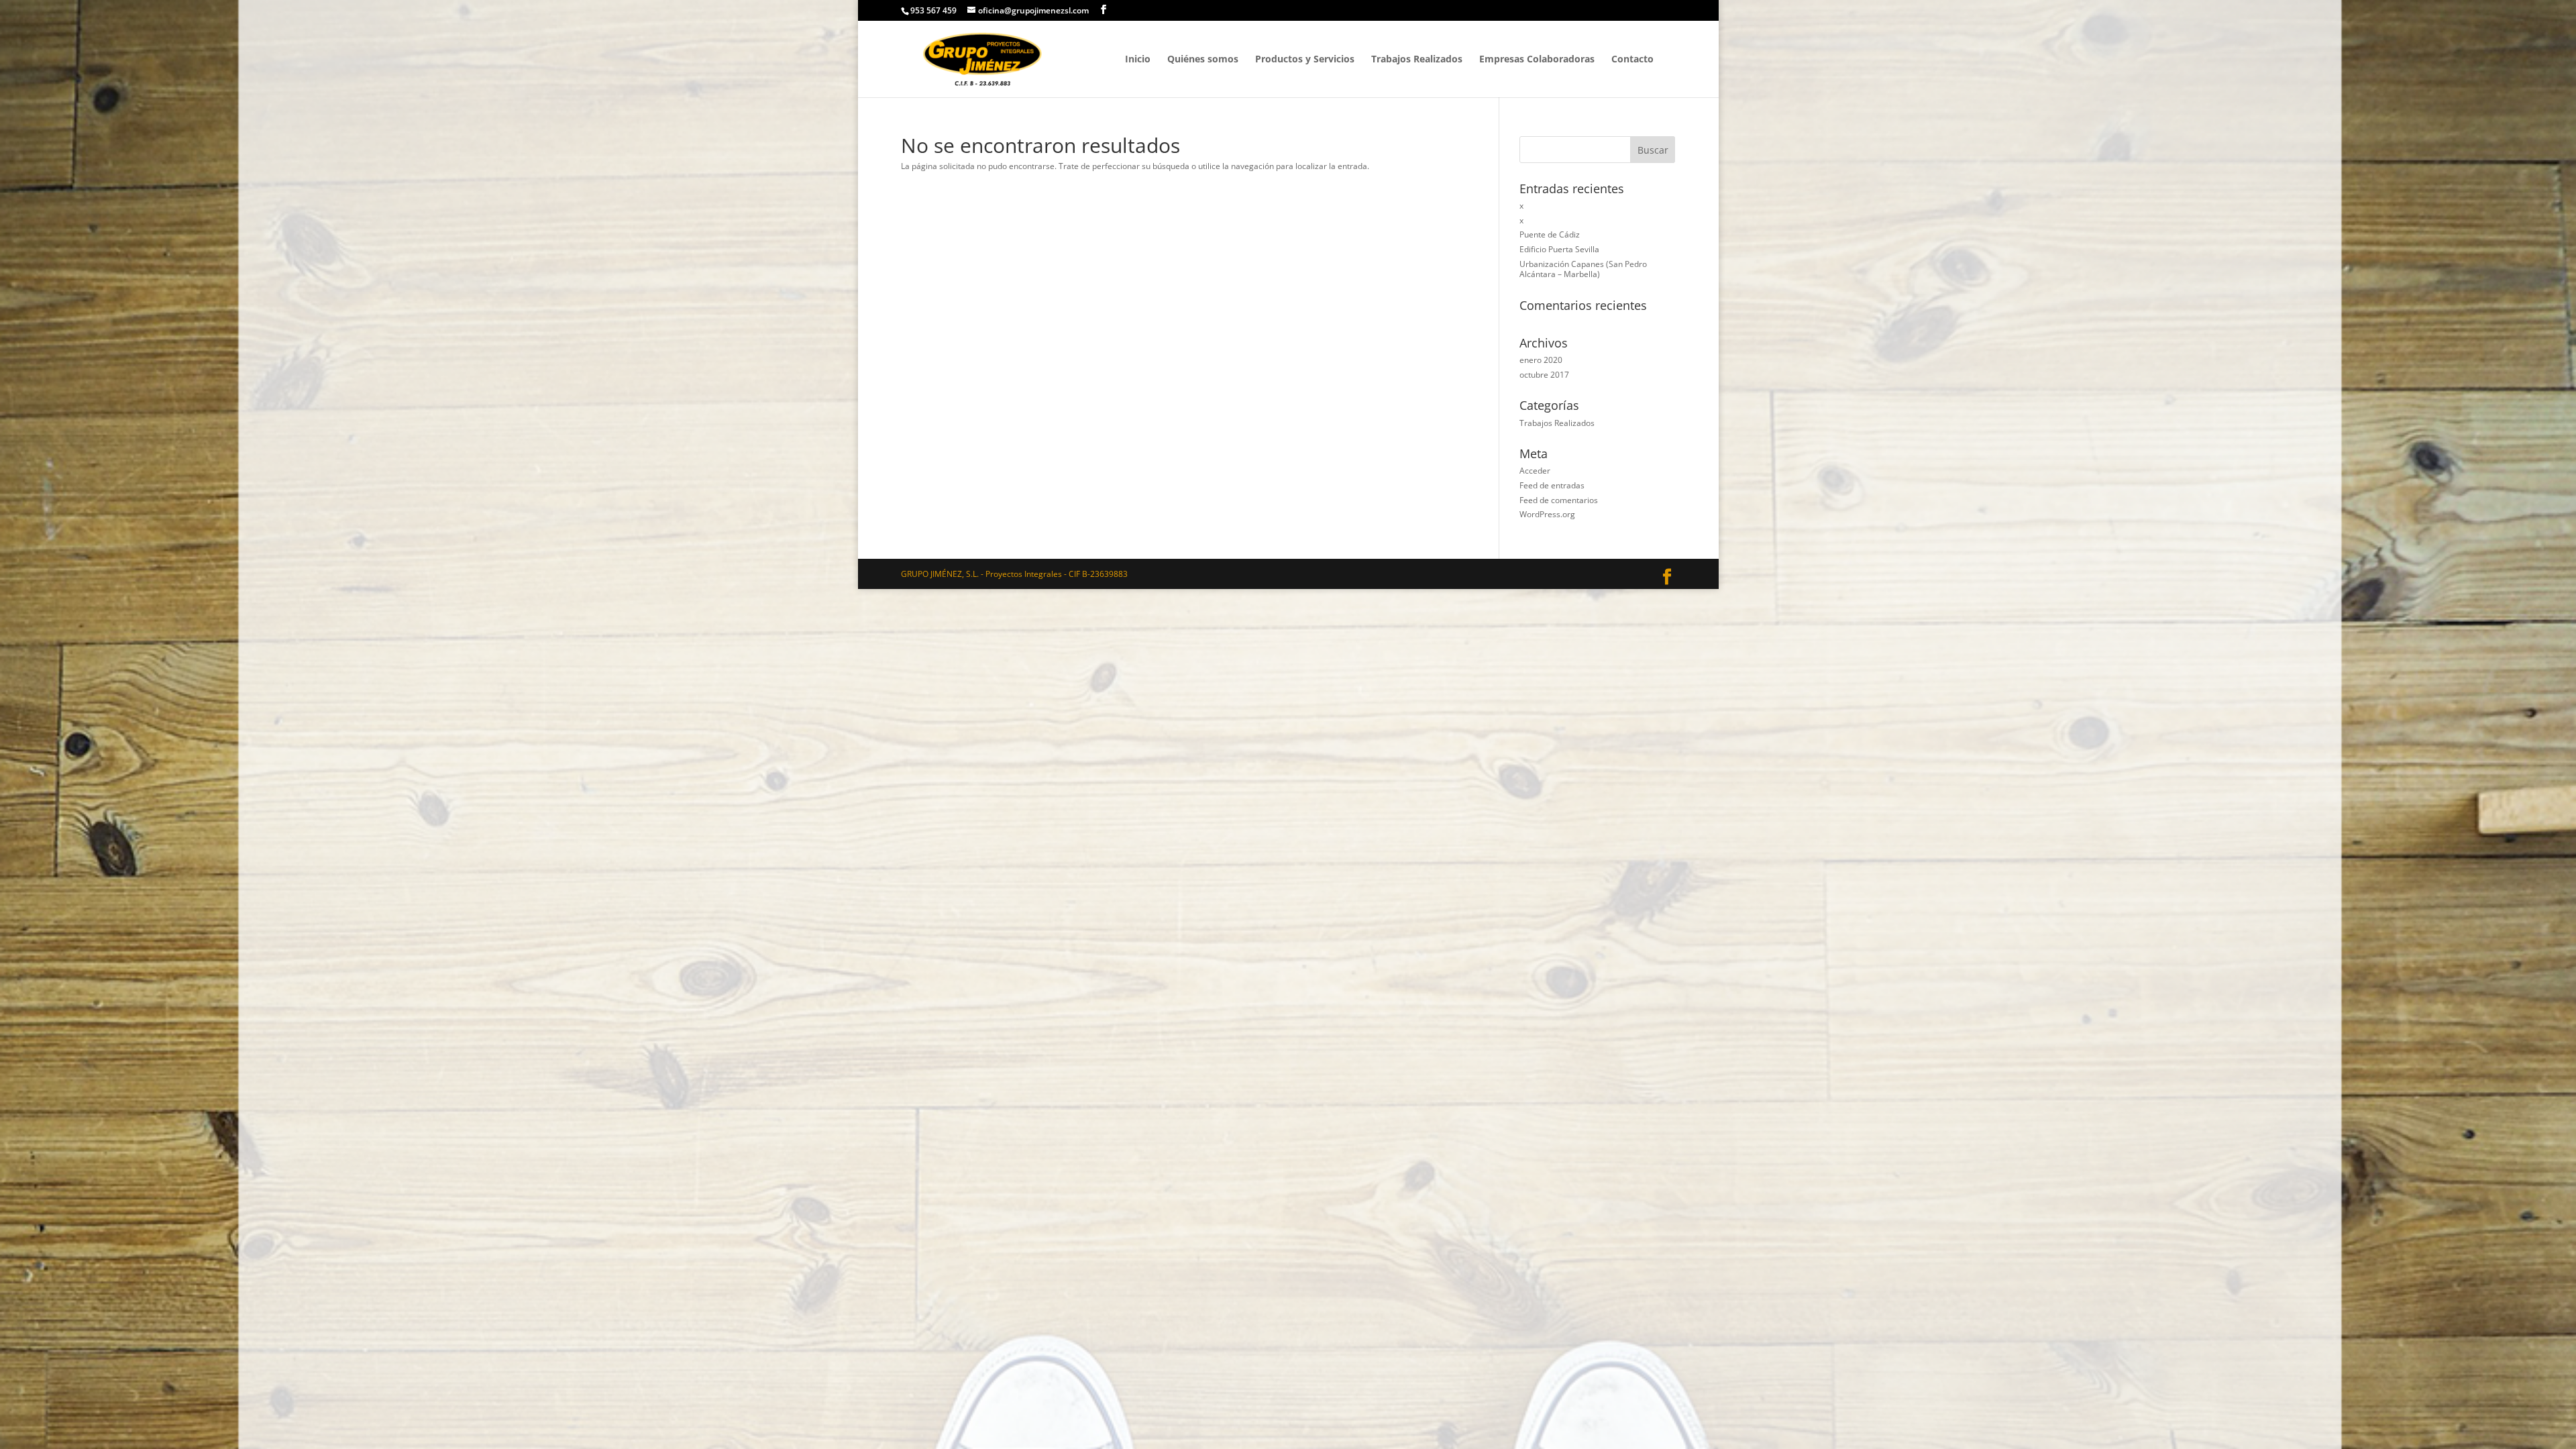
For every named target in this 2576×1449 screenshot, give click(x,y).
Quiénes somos (1203, 60)
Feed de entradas (1552, 485)
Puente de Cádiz (1550, 234)
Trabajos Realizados (1417, 60)
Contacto (1632, 60)
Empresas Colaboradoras (1537, 60)
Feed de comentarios (1559, 500)
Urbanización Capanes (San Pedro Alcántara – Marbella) (1583, 269)
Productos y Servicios (1305, 60)
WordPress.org (1547, 514)
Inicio (1138, 60)
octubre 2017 (1544, 375)
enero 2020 (1541, 360)
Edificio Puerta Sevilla (1559, 249)
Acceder (1535, 471)
